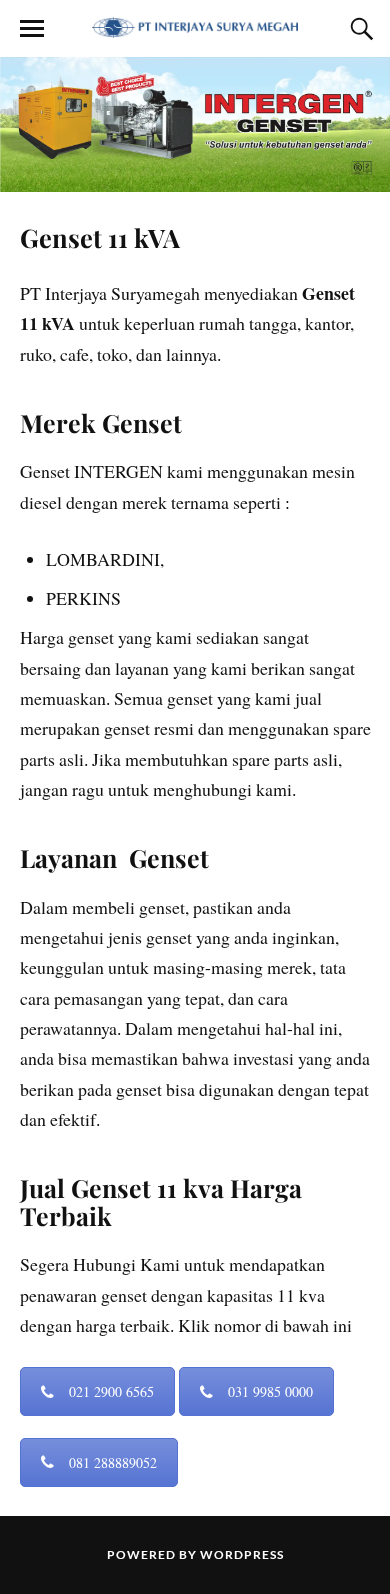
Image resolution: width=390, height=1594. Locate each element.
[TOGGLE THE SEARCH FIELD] (359, 29)
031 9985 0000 (270, 1391)
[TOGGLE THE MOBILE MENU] (32, 29)
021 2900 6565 (111, 1391)
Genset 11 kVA (100, 237)
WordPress (242, 1554)
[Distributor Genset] (194, 27)
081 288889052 (113, 1462)
